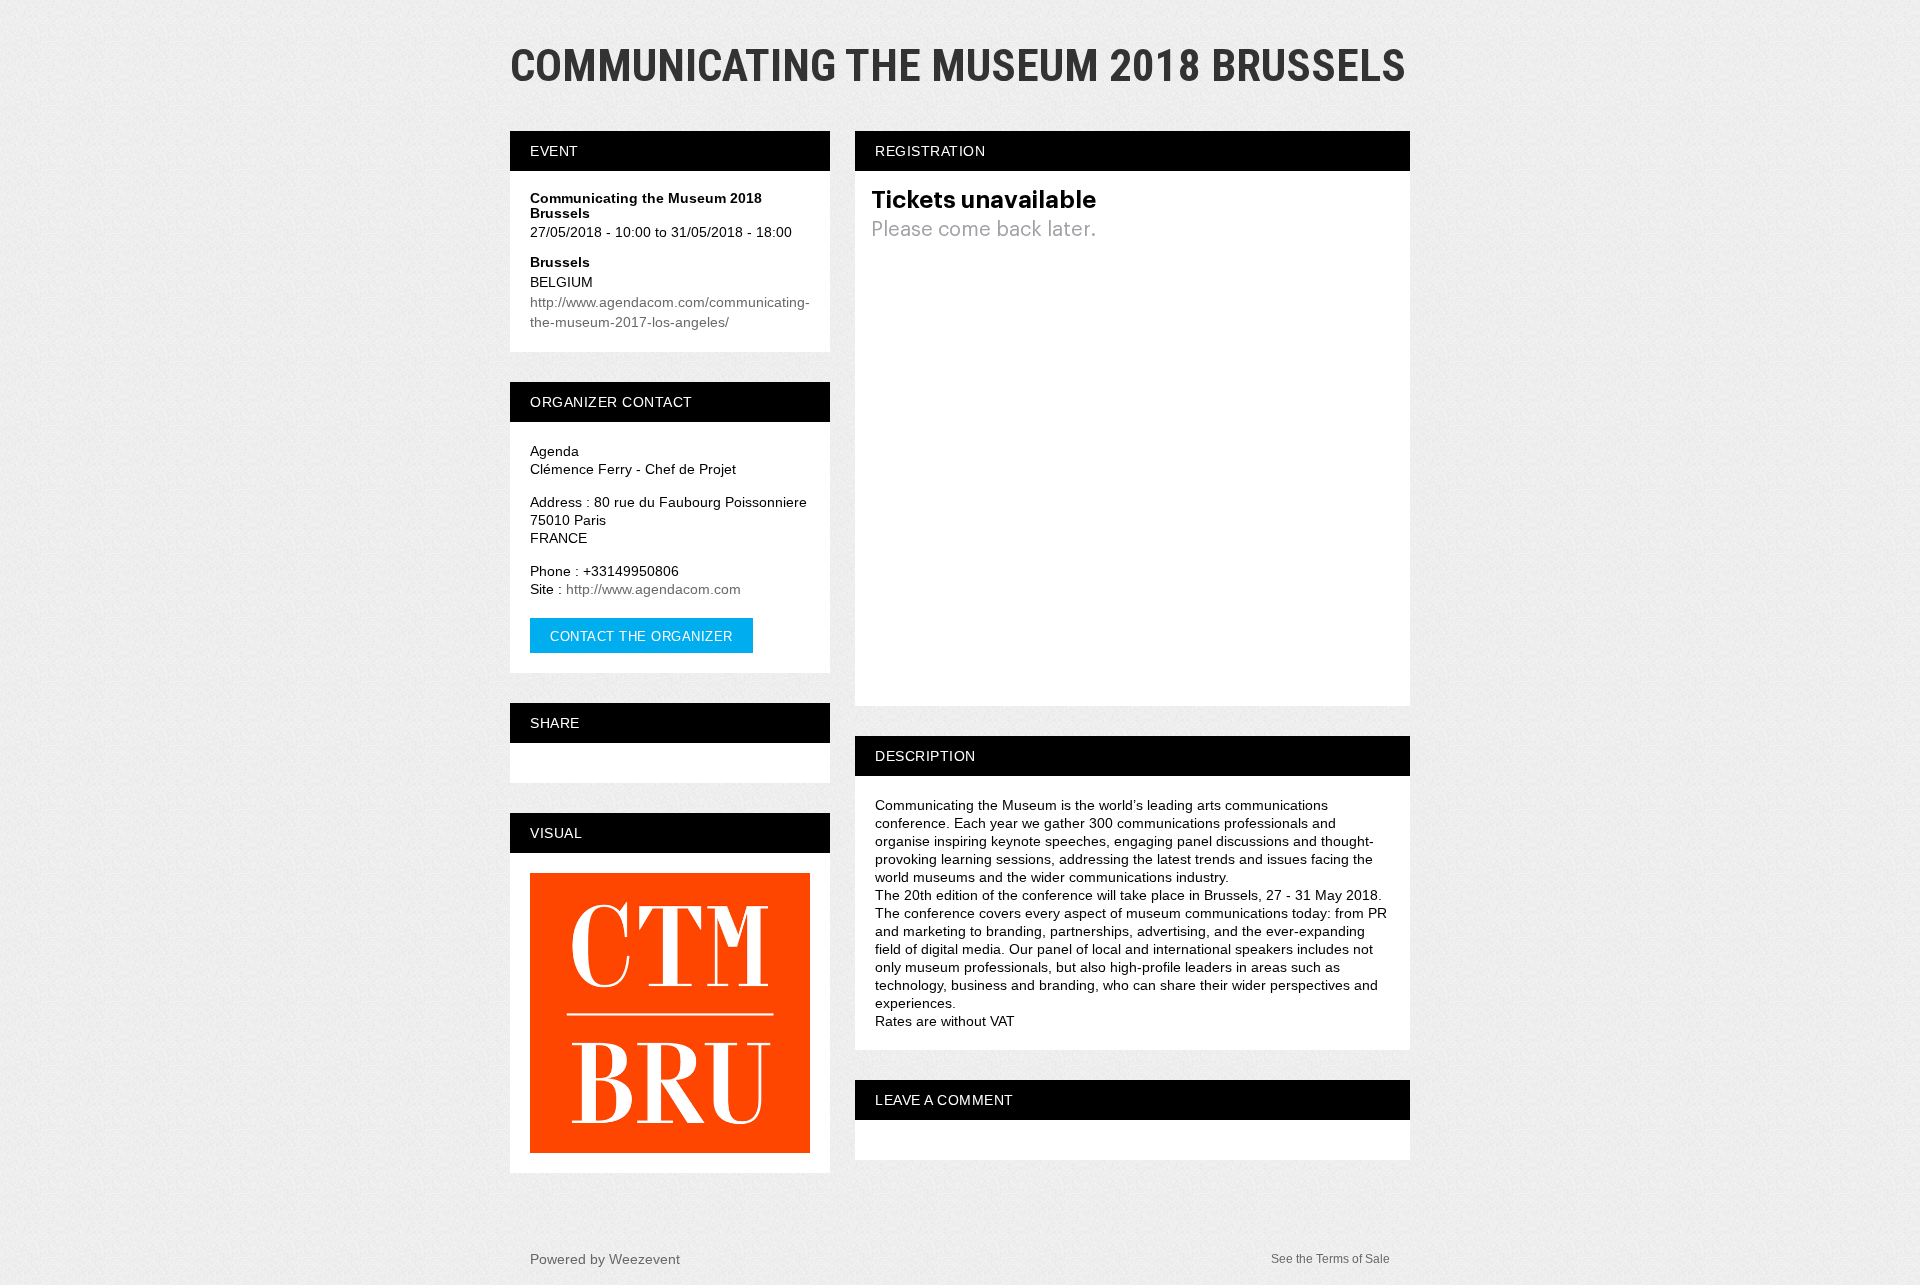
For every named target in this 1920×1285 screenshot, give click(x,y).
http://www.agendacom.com (653, 589)
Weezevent (644, 1259)
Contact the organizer (641, 636)
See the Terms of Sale (1330, 1259)
